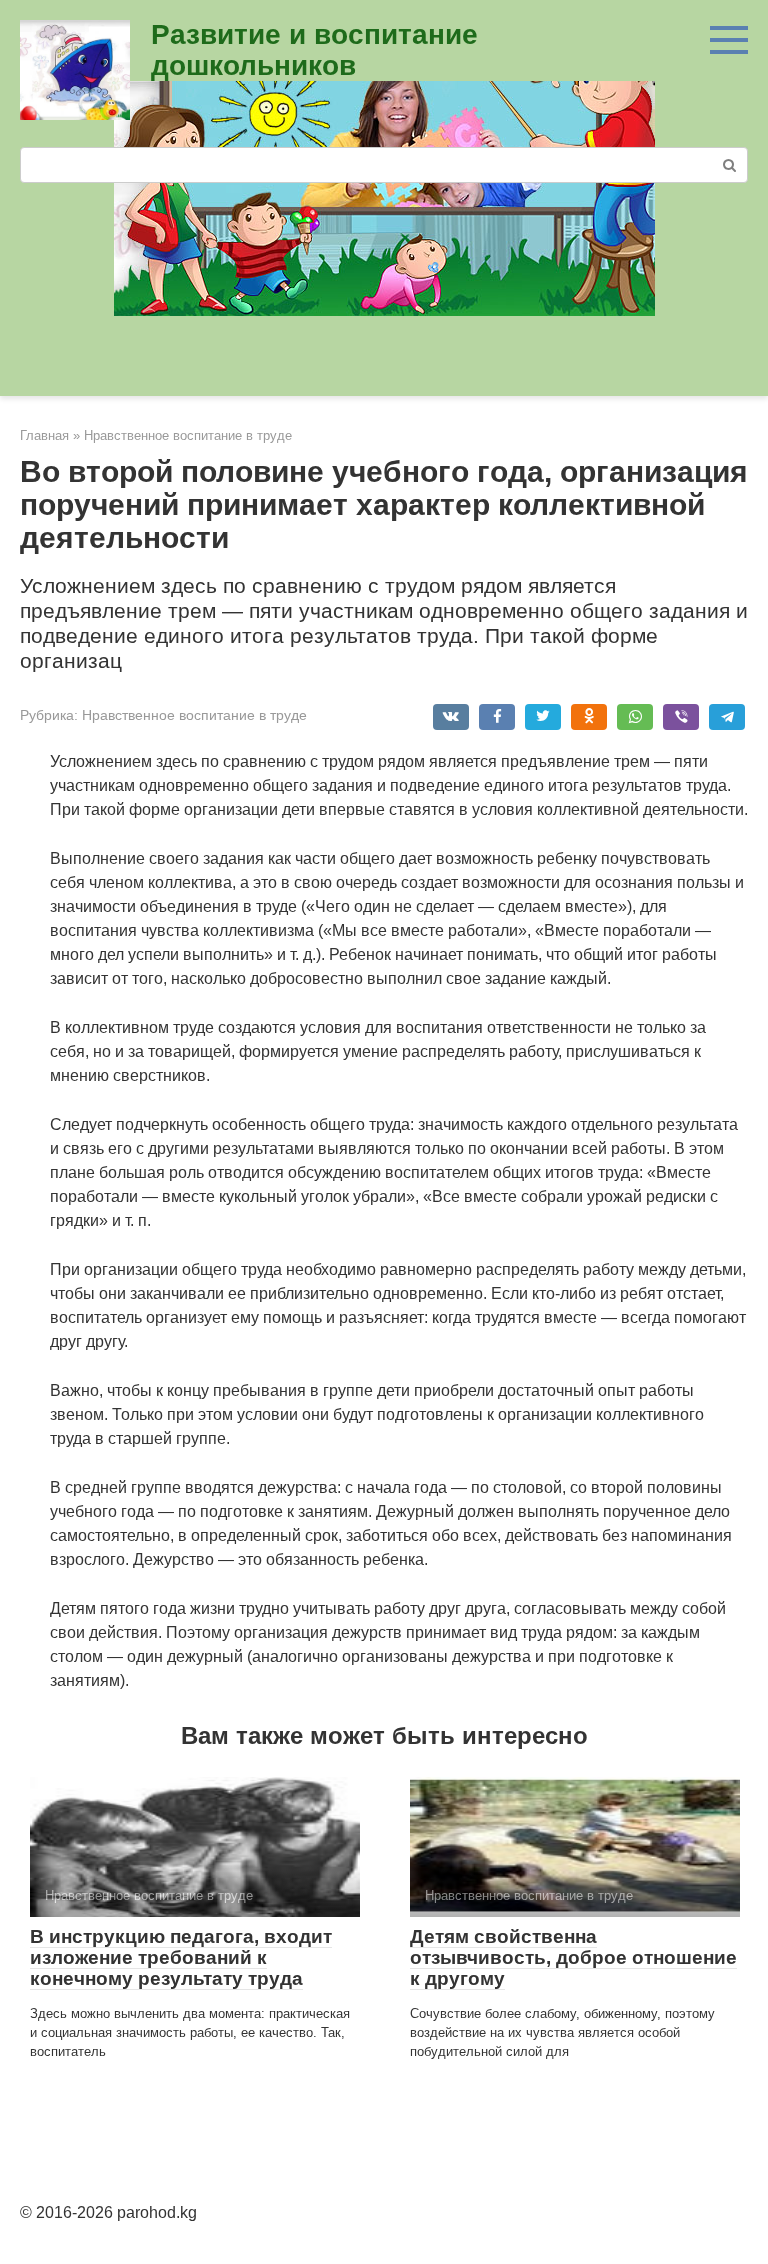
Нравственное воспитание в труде (194, 715)
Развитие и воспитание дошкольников (314, 50)
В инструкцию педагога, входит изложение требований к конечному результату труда (181, 1957)
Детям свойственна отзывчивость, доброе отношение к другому (573, 1957)
